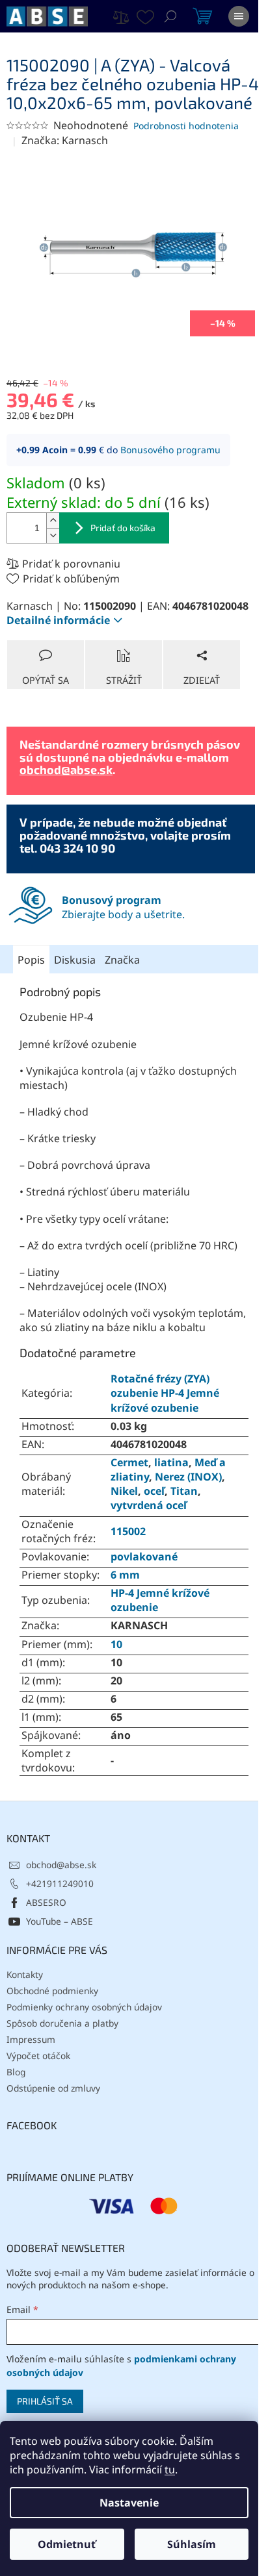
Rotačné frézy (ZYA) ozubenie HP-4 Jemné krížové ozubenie (165, 1393)
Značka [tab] (122, 960)
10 (116, 1644)
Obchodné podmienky (52, 1991)
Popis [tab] (31, 960)
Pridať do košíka (123, 528)
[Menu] (239, 16)
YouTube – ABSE (60, 1921)
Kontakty (25, 1974)
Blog (16, 2072)
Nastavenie (129, 2503)
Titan (184, 1491)
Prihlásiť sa (45, 2401)
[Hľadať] (170, 16)
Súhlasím (192, 2544)
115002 (128, 1531)
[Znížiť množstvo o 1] (53, 535)
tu (170, 2470)
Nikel (124, 1491)
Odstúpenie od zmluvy (53, 2088)
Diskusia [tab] (75, 960)
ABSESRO (46, 1902)
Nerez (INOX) (188, 1477)
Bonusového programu (170, 450)
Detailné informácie (58, 620)
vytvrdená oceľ (149, 1505)
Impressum (31, 2039)
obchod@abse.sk (66, 769)
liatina (171, 1462)
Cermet (129, 1462)
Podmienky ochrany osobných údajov (84, 2007)
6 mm (125, 1575)
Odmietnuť (67, 2544)
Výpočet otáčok (38, 2056)
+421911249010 (60, 1883)
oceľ (154, 1491)
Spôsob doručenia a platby (62, 2023)
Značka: (65, 140)
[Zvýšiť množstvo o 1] (53, 520)
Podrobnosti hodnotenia (186, 126)
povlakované (144, 1557)
